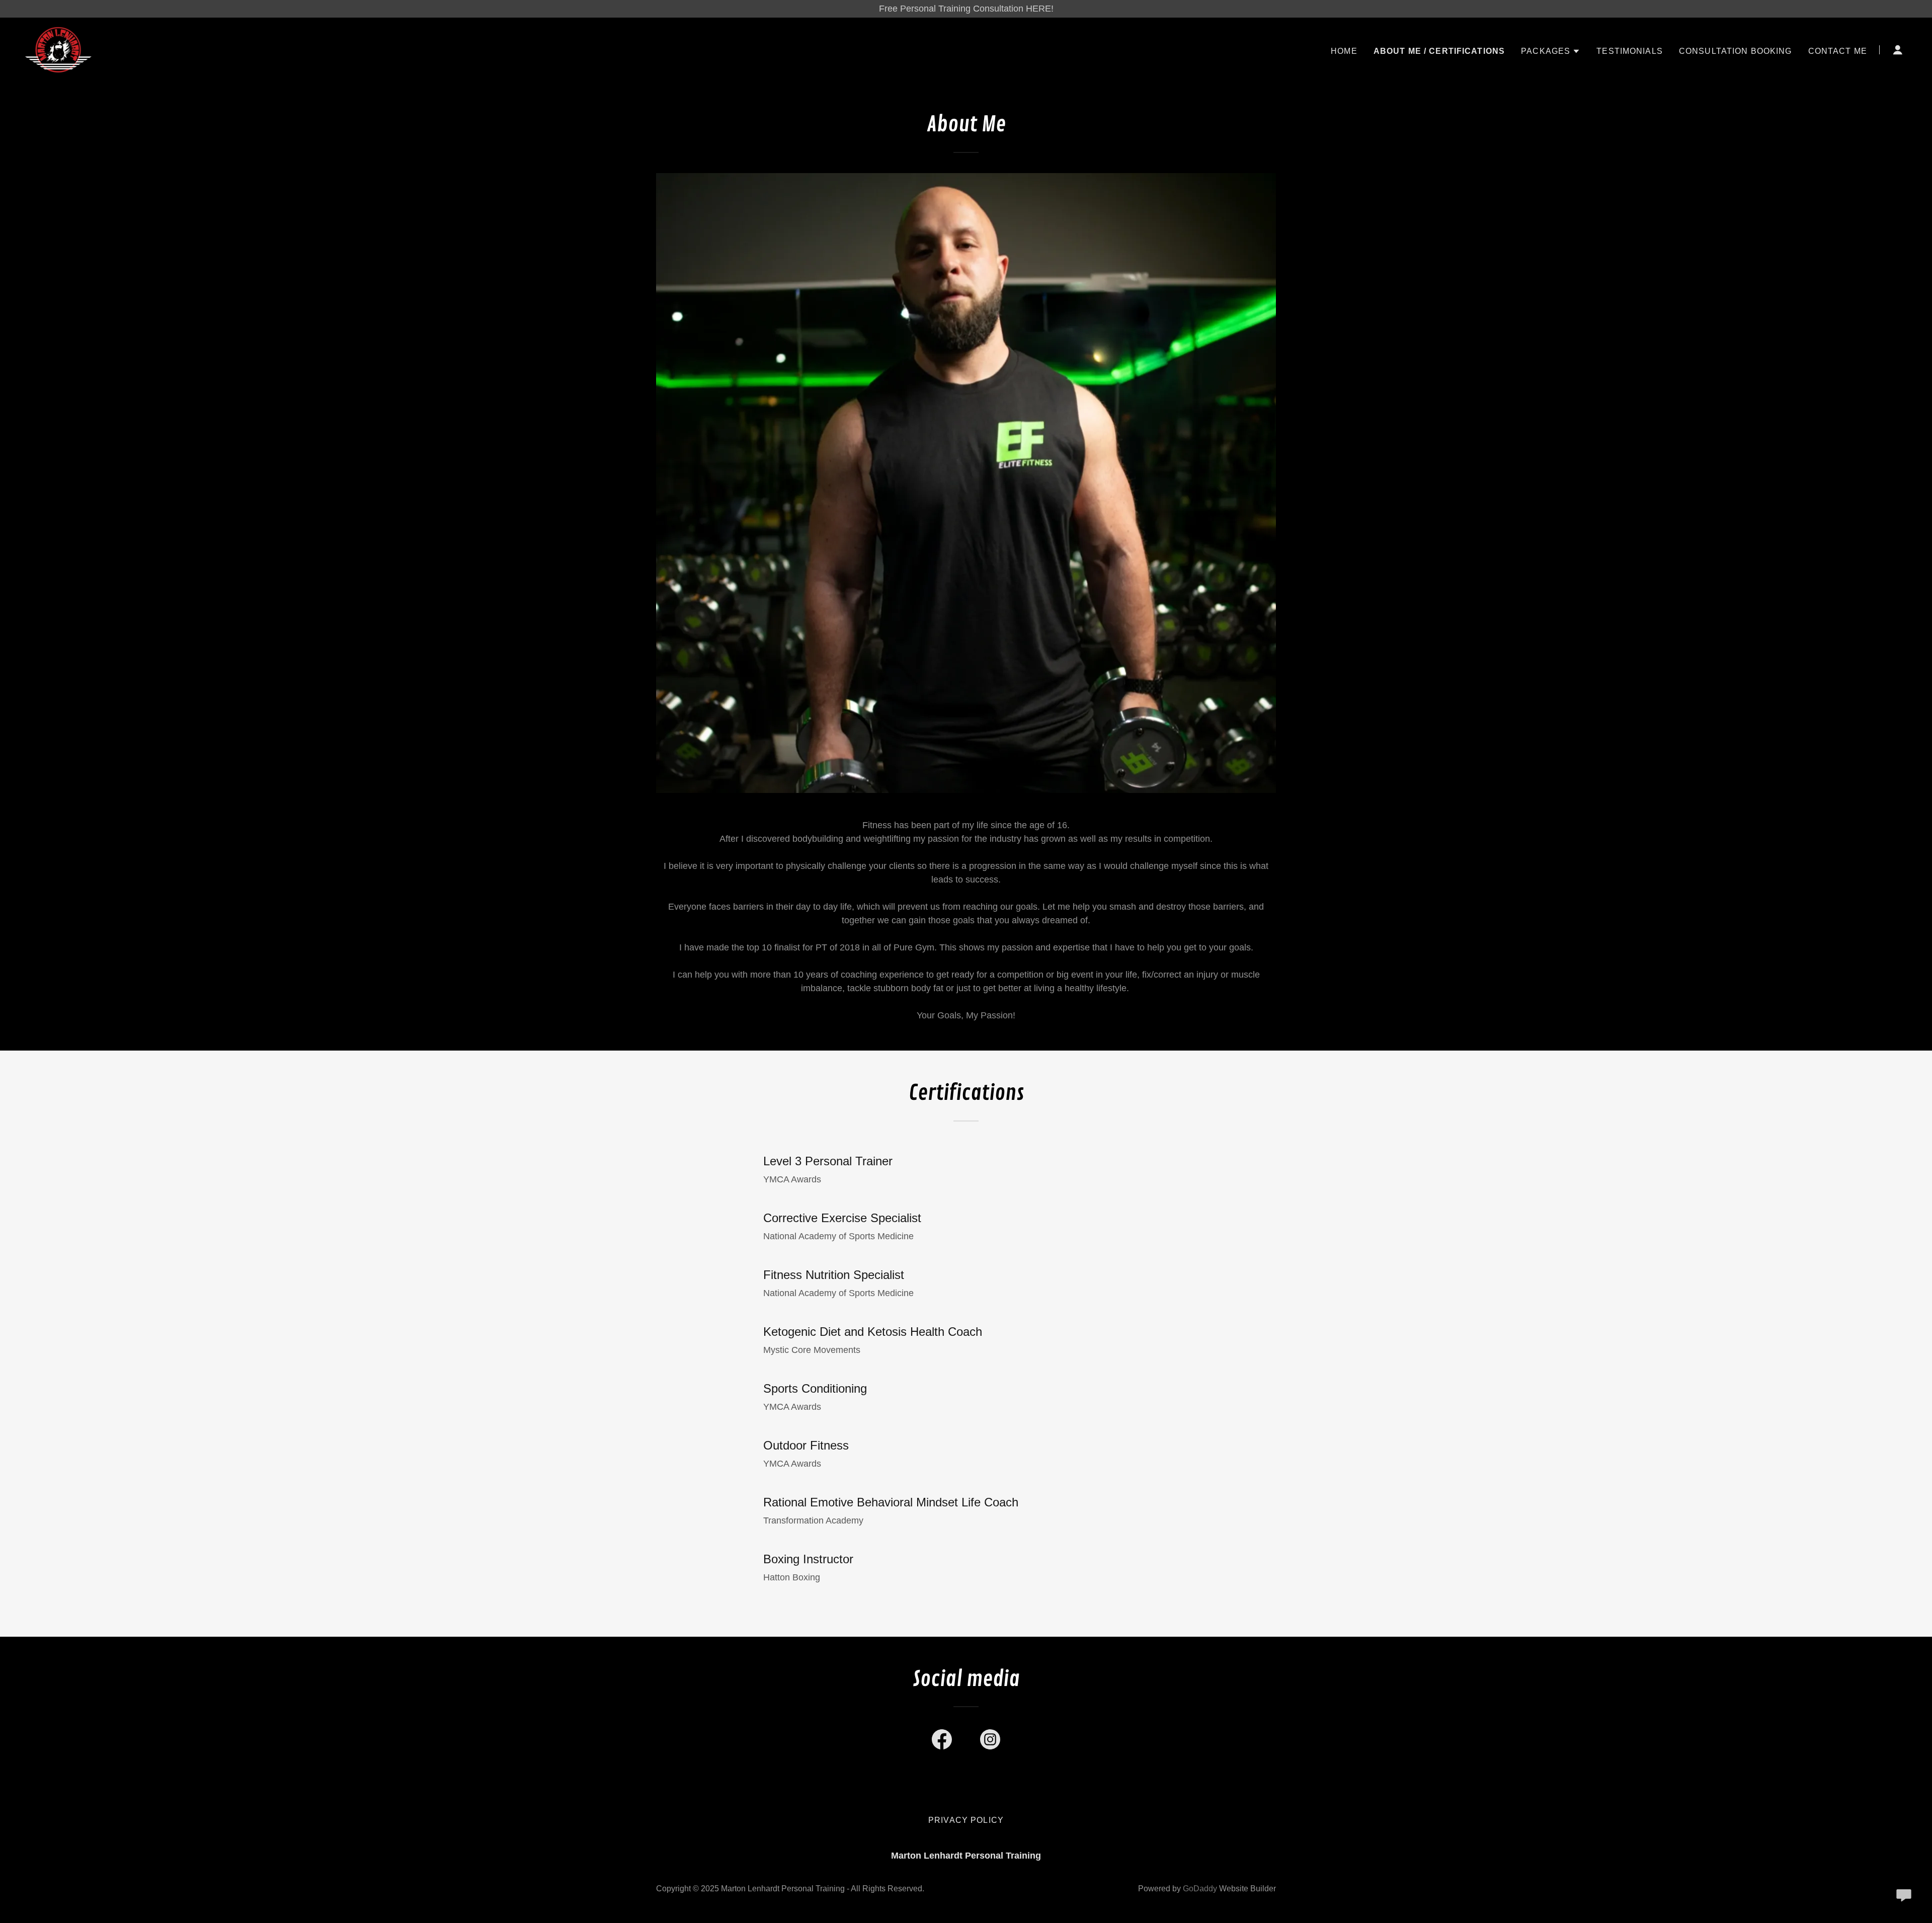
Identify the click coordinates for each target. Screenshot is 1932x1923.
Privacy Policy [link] (966, 1820)
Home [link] (1344, 51)
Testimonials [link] (1630, 51)
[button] (1551, 51)
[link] (58, 49)
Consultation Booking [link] (1736, 51)
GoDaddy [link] (1200, 1889)
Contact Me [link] (1838, 51)
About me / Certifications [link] (1439, 51)
